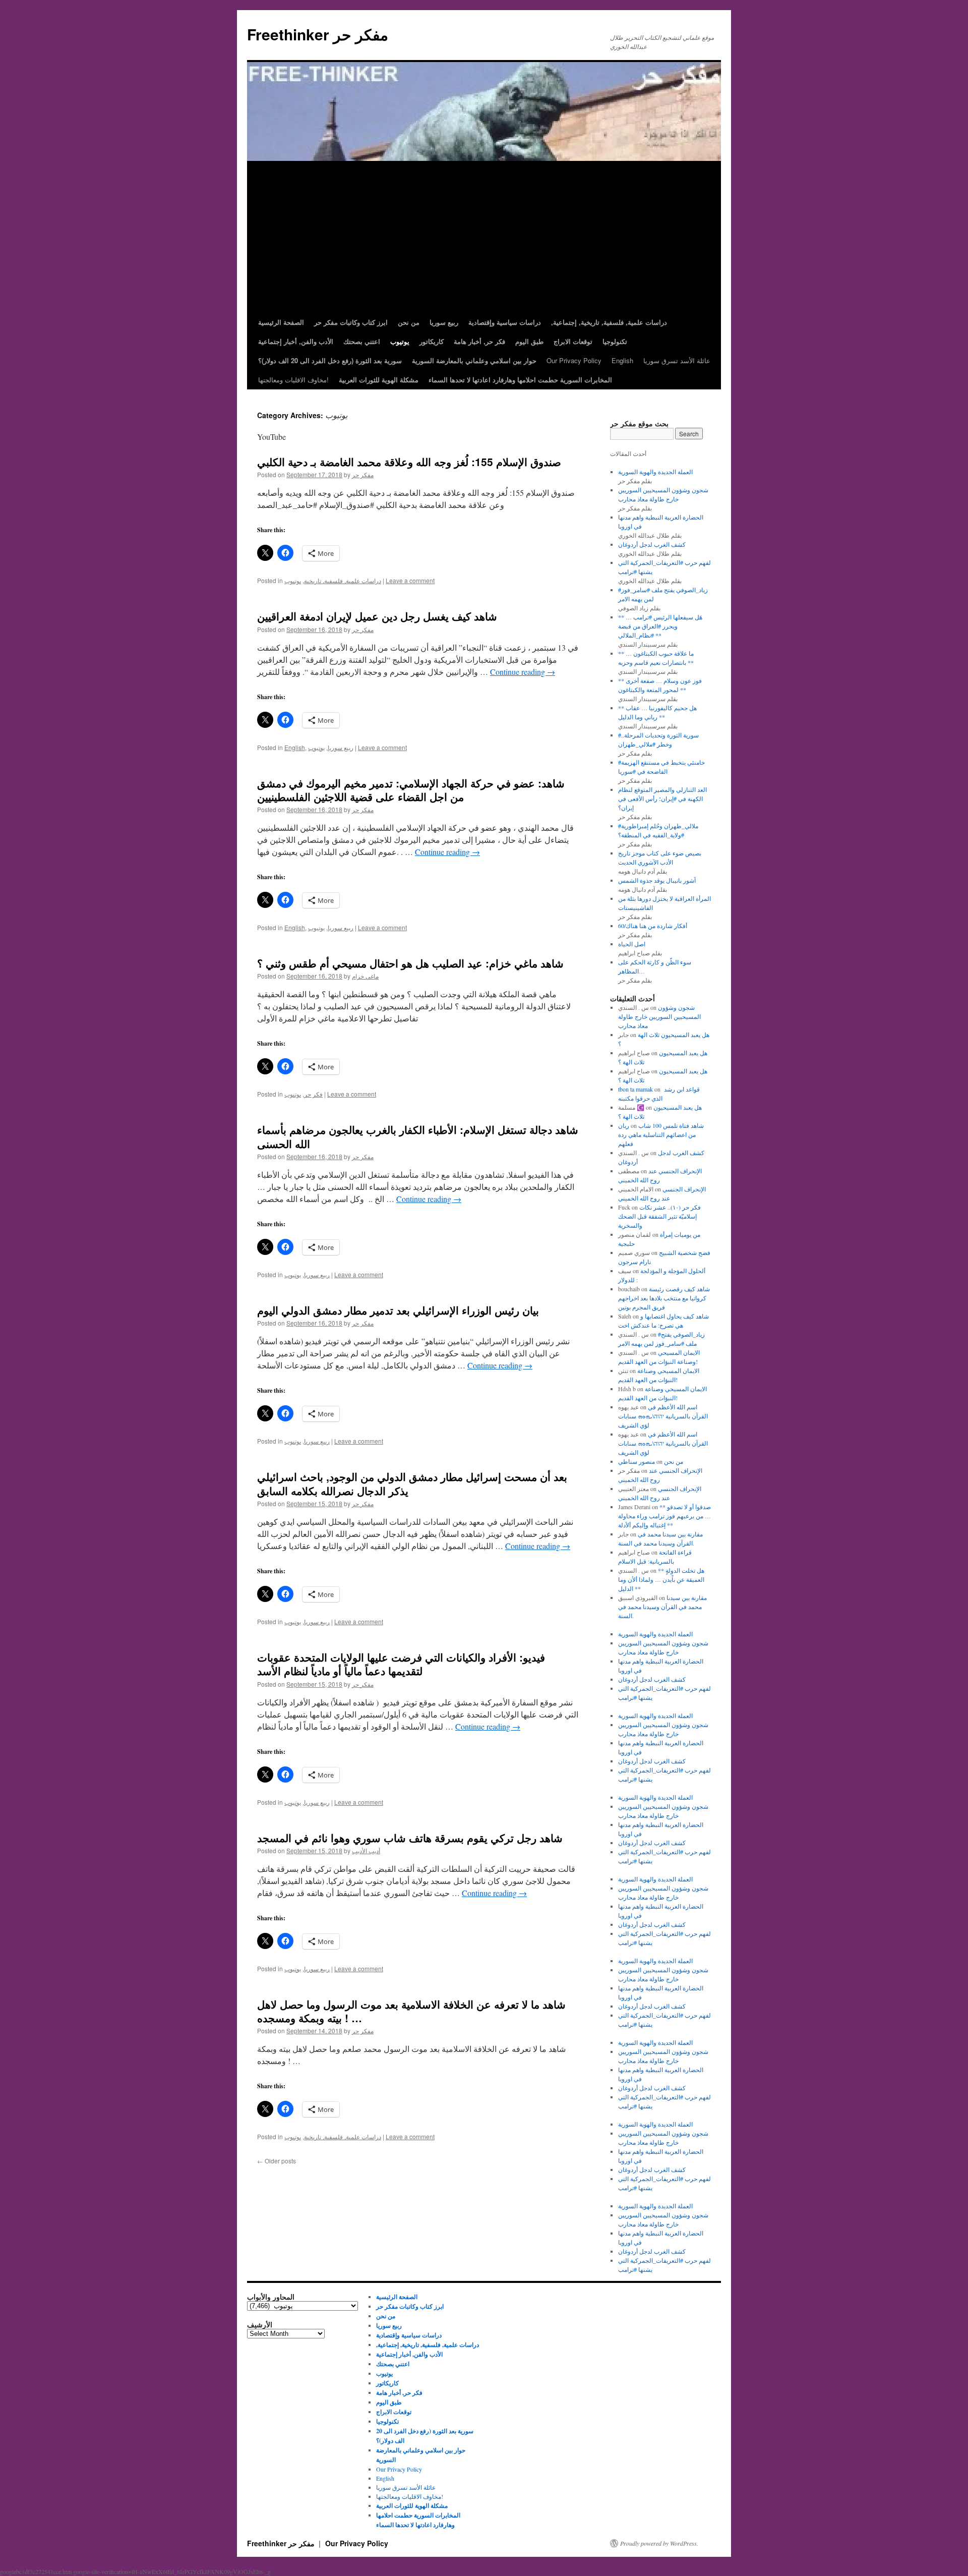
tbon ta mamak (636, 1089)
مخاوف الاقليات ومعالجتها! (293, 380)
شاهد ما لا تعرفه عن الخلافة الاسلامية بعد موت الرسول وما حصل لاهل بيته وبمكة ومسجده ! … (411, 2011)
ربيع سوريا (341, 747)
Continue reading (523, 672)
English (622, 360)
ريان (624, 1125)
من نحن (674, 1461)
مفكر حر (363, 474)
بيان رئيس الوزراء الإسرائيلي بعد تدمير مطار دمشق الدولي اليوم (398, 1310)
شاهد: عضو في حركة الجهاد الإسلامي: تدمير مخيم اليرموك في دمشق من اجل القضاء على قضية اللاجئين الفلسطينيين (411, 790)
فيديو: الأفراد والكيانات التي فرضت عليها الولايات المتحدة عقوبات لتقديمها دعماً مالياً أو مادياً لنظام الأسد (401, 1664)
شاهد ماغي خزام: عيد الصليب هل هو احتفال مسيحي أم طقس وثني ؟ (410, 963)
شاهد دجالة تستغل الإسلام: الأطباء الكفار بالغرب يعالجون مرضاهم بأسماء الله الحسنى (418, 1136)
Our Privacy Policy (574, 360)
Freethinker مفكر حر (318, 34)
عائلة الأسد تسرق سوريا (677, 360)
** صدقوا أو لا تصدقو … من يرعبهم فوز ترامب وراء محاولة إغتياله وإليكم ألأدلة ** (664, 1516)
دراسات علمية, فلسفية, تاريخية (343, 580)
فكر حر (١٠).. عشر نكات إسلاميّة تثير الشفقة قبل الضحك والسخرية (659, 1216)
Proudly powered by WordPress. (659, 2543)
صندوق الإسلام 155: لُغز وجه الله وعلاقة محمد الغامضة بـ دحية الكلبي (409, 462)
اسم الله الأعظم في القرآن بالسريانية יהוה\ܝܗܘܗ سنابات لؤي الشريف (663, 1416)
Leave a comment (410, 580)
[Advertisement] (484, 237)
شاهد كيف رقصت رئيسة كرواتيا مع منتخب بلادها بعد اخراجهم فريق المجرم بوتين (664, 1298)
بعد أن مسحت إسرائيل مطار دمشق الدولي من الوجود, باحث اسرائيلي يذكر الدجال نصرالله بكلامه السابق (412, 1483)
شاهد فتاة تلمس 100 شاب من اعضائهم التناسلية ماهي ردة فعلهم (661, 1134)
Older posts (277, 2161)
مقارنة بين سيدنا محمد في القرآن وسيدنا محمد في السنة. (662, 1607)
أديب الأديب (366, 1850)
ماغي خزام (365, 976)
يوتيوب (293, 580)
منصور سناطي (637, 1461)
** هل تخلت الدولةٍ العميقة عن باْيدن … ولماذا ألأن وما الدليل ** (661, 1579)
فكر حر (313, 1094)
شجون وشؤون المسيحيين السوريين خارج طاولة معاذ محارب (659, 1016)
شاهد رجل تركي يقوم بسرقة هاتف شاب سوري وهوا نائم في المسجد (410, 1838)
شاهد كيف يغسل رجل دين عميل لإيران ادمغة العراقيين (377, 616)
